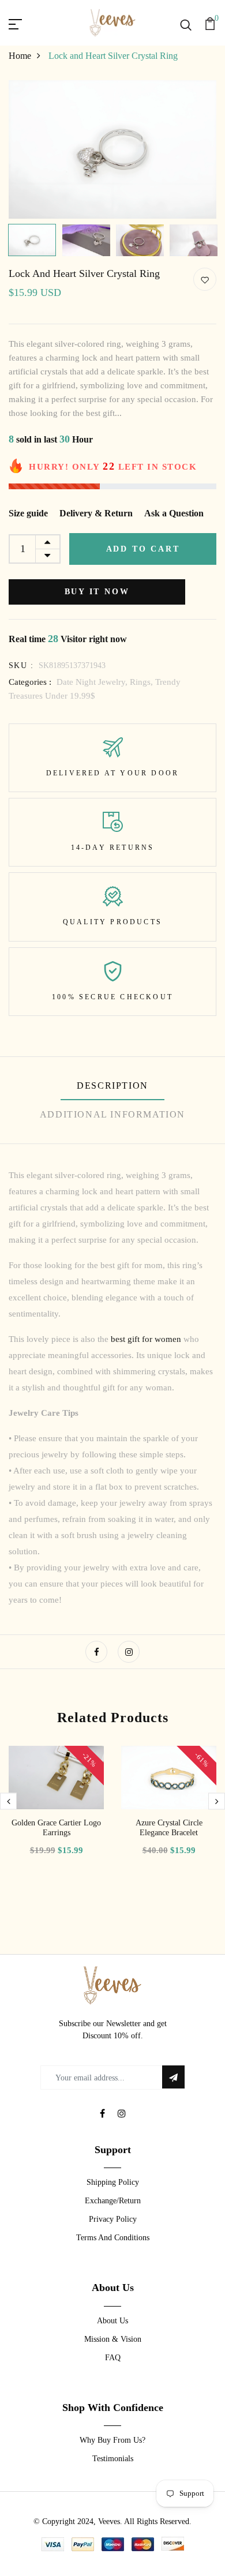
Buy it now (97, 592)
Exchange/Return (113, 2201)
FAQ (113, 2358)
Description (112, 1085)
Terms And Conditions (113, 2238)
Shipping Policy (113, 2182)
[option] (112, 149)
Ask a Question (174, 513)
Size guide (28, 513)
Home (20, 56)
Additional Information (112, 1114)
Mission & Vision (113, 2339)
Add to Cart (143, 549)
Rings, (142, 682)
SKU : (21, 665)
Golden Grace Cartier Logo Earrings (56, 1828)
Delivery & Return (96, 513)
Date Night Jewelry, (93, 682)
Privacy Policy (113, 2219)
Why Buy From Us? (112, 2440)
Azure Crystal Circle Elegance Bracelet (169, 1828)
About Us (112, 2321)
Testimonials (113, 2459)
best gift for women (147, 1339)
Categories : (30, 682)
